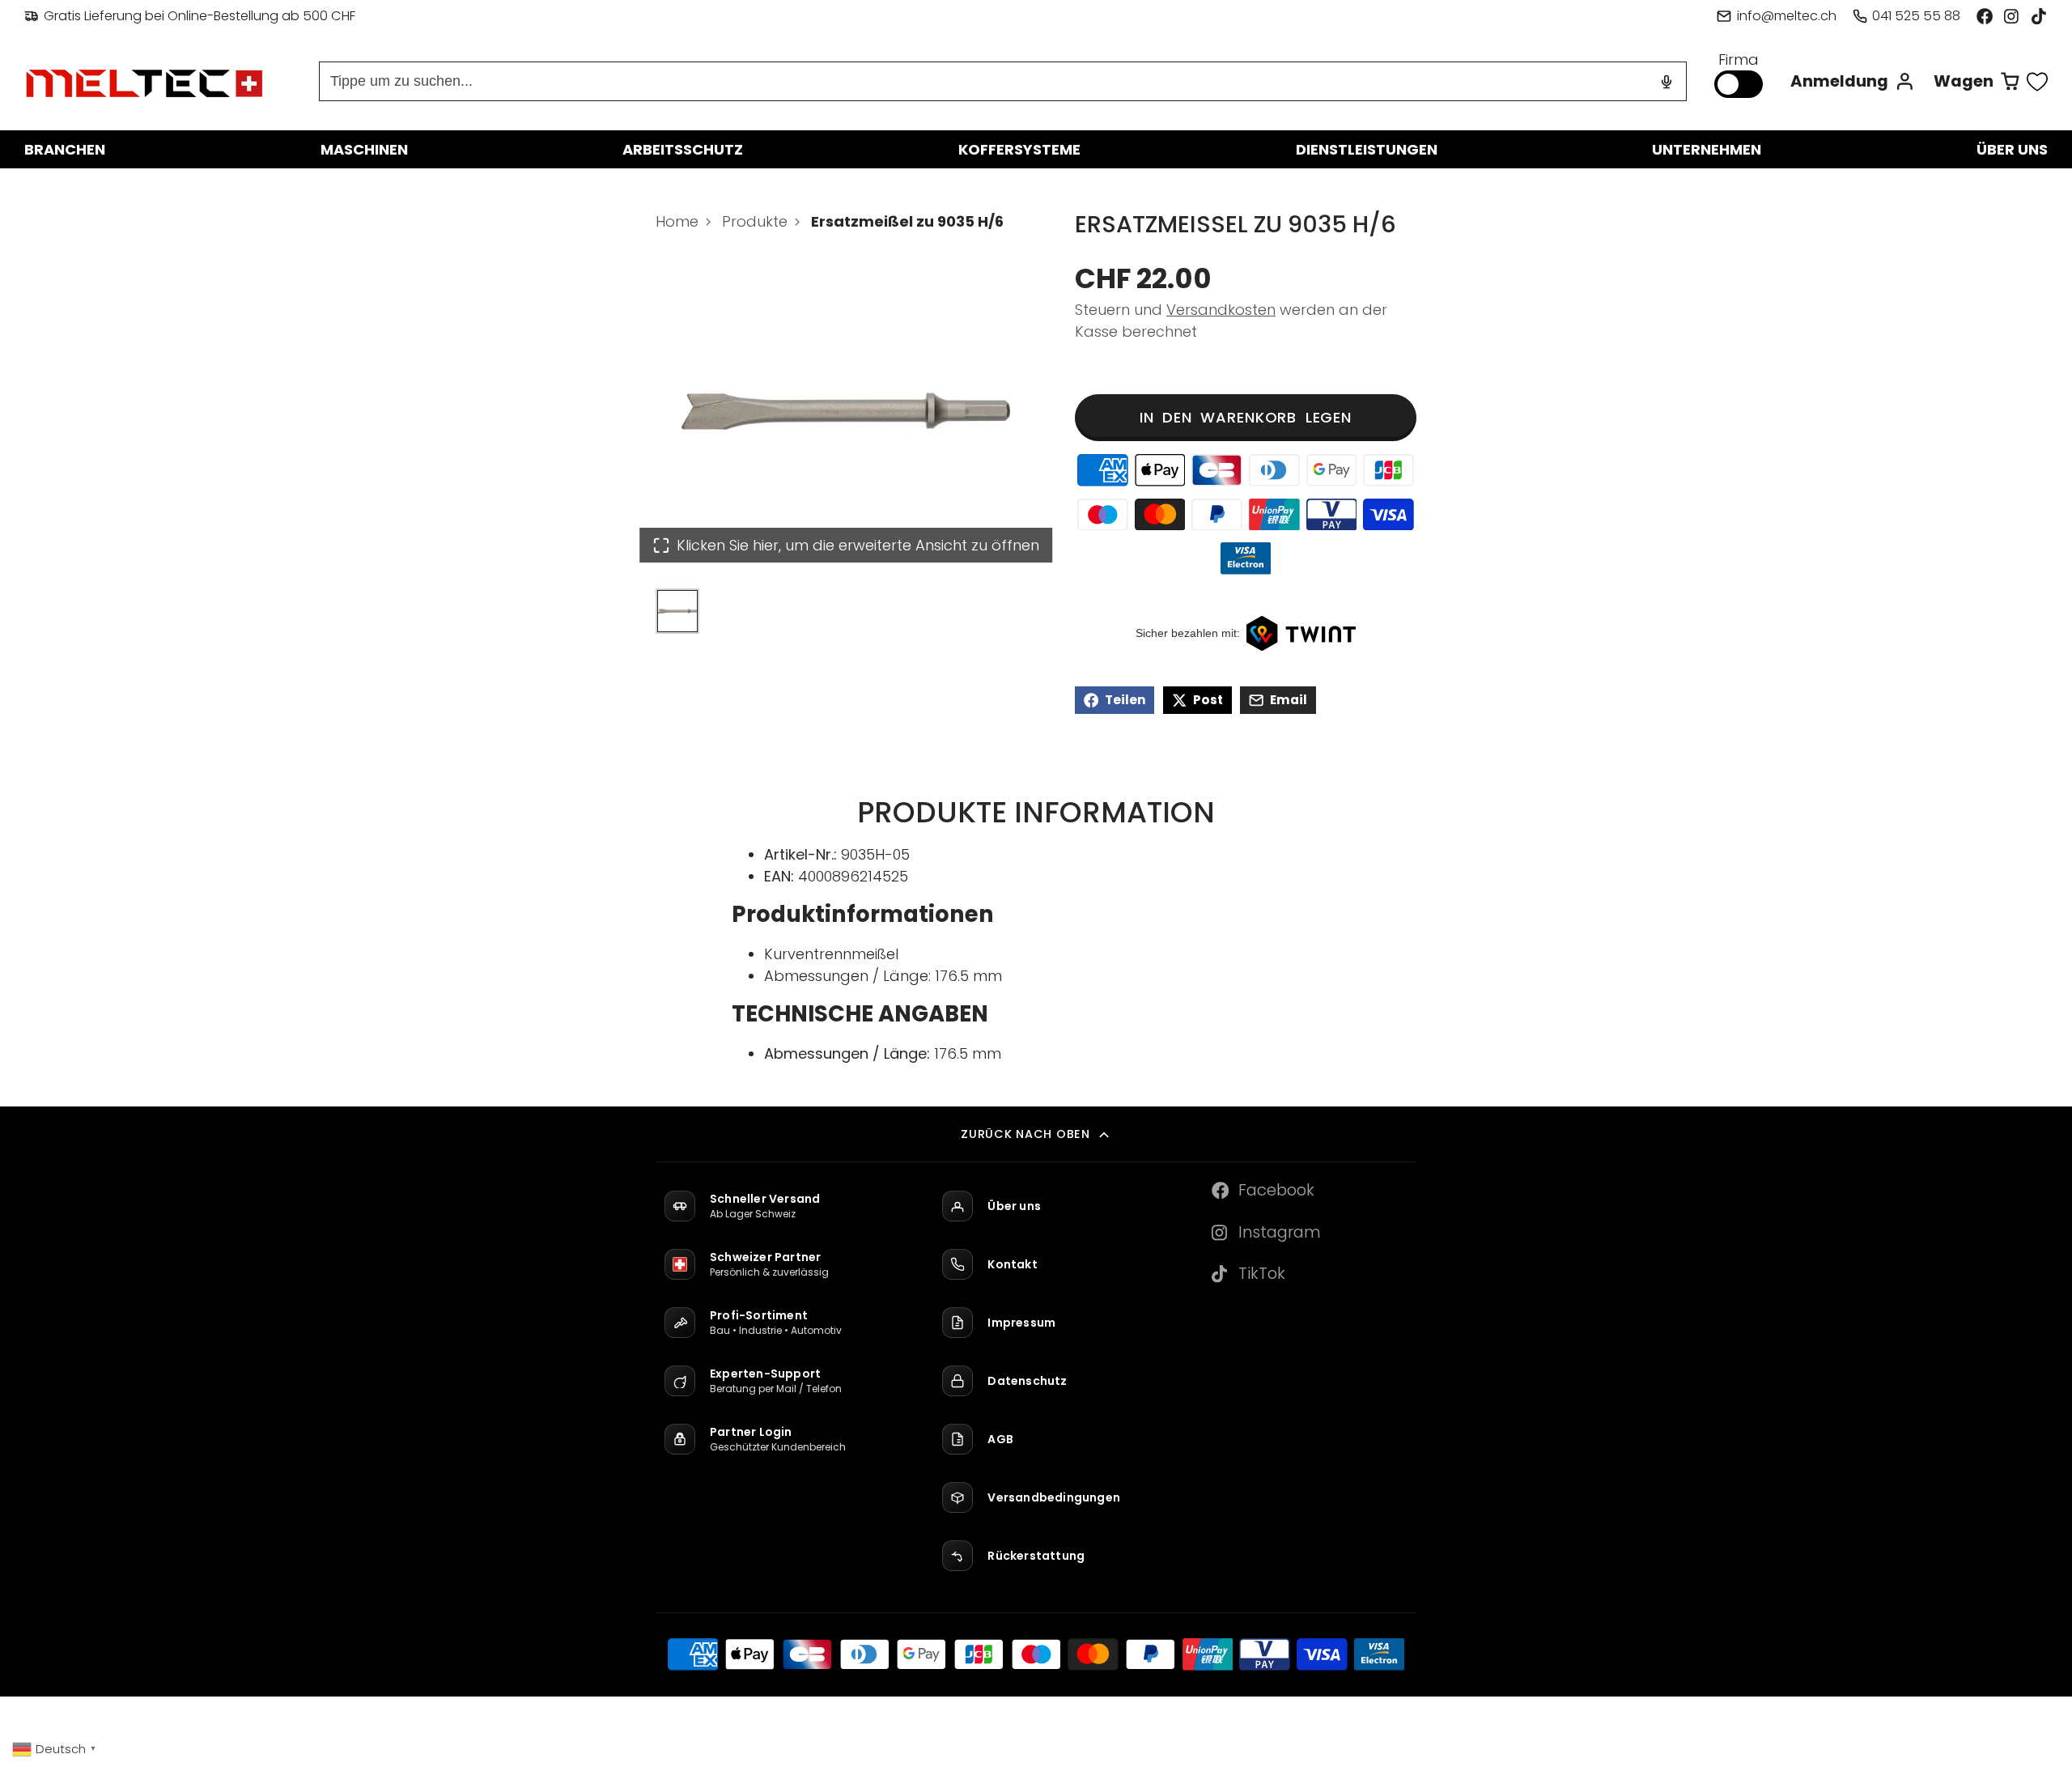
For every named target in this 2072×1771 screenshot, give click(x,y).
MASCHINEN (364, 149)
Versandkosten (1221, 310)
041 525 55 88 (1916, 16)
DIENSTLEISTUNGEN (1367, 149)
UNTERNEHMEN (1707, 149)
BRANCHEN (65, 149)
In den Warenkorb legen (1246, 417)
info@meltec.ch (1786, 16)
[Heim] (146, 82)
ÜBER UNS (2012, 149)
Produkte (755, 221)
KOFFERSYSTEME (1019, 149)
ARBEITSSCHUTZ (683, 149)
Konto (1853, 81)
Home (677, 221)
